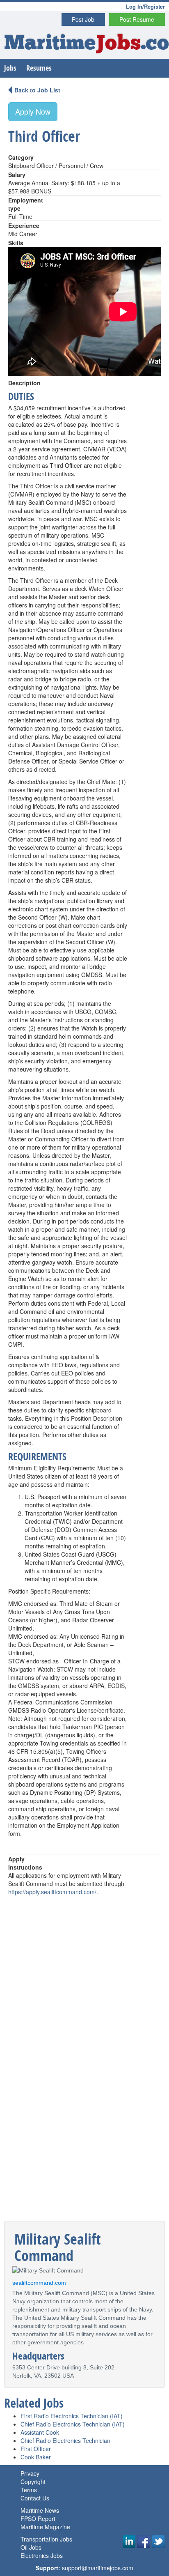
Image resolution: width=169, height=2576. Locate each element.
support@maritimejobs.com (98, 2568)
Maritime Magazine (45, 2527)
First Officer (36, 2449)
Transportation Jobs (46, 2539)
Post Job (83, 19)
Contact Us (35, 2498)
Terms (29, 2490)
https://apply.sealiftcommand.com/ (52, 1892)
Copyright (33, 2482)
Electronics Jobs (42, 2555)
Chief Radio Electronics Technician (65, 2440)
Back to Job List (37, 90)
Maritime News (40, 2510)
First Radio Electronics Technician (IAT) (72, 2416)
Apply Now (33, 111)
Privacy (30, 2473)
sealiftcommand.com (39, 2283)
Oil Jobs (31, 2547)
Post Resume (137, 19)
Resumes (39, 68)
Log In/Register (145, 6)
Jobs (10, 68)
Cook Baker (36, 2457)
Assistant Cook (40, 2432)
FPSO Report (38, 2518)
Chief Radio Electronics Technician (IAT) (73, 2424)
